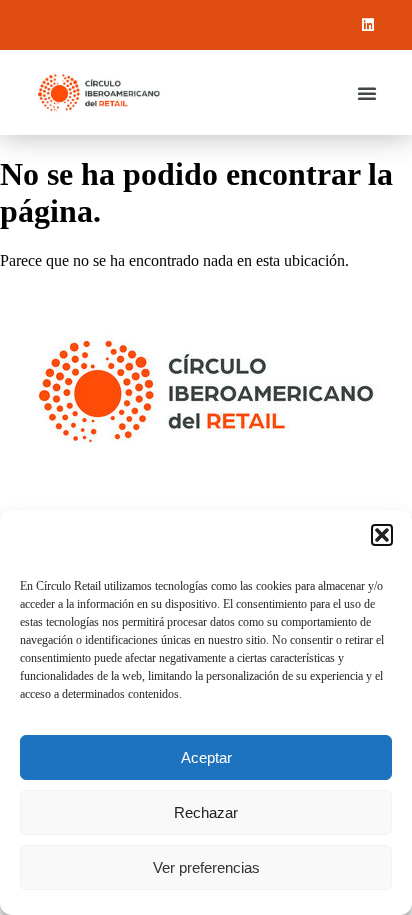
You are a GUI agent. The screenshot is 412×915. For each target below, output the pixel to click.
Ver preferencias (206, 867)
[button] (382, 535)
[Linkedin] (368, 25)
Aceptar (206, 757)
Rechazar (206, 812)
